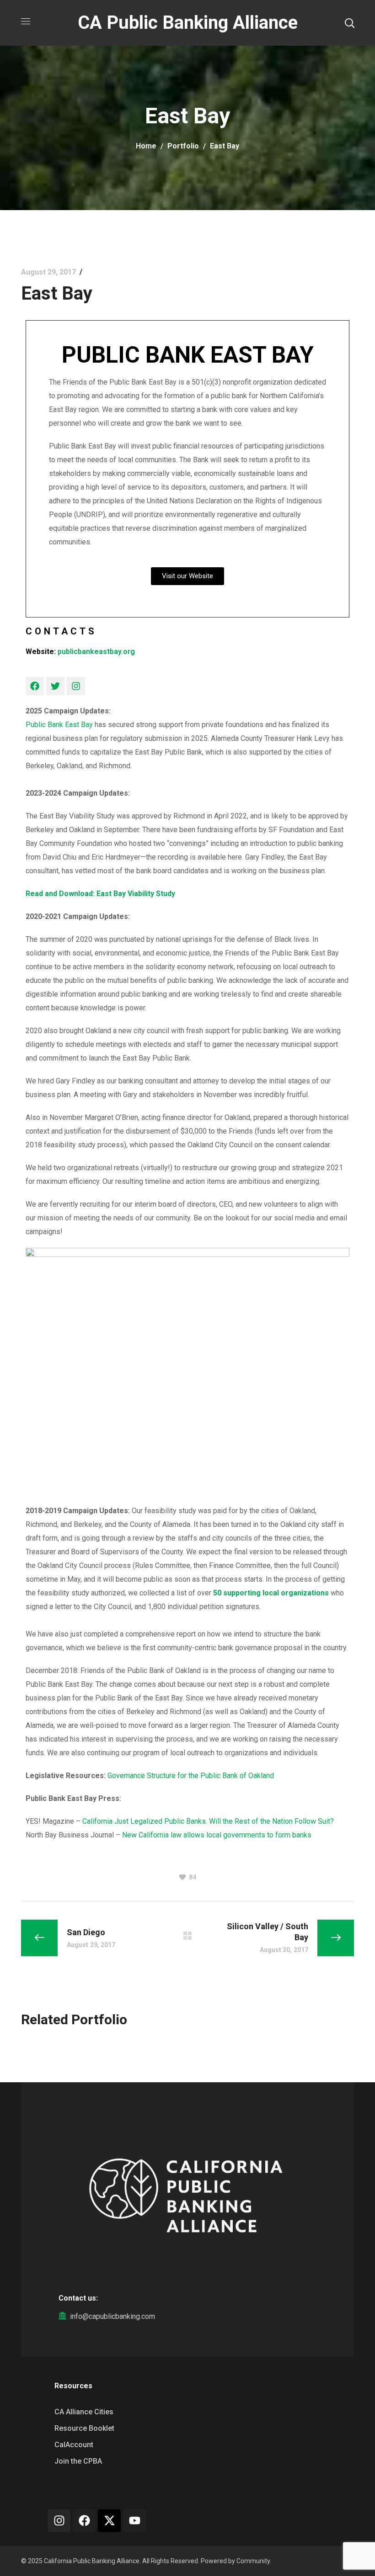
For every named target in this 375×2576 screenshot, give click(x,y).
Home (146, 146)
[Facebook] (35, 686)
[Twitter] (55, 686)
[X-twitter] (109, 2521)
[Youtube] (134, 2521)
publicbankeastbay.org (96, 652)
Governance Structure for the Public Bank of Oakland (191, 1776)
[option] (72, 2048)
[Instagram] (76, 686)
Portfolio (183, 146)
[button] (349, 23)
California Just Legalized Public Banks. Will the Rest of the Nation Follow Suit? (208, 1821)
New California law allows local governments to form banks (217, 1835)
